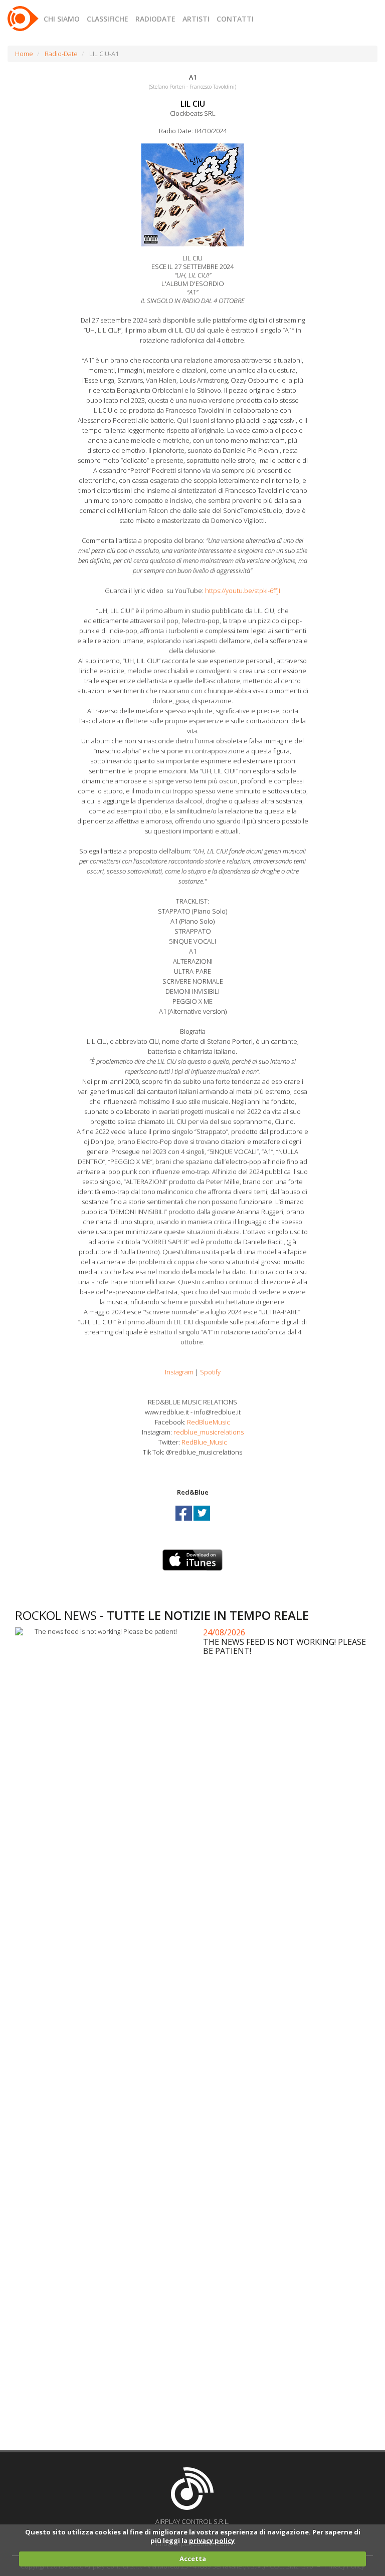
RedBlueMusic (209, 1422)
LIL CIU (193, 104)
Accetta (193, 2558)
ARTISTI (196, 19)
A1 (193, 77)
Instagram (179, 1372)
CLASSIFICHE (108, 19)
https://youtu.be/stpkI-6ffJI (243, 591)
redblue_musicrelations (209, 1432)
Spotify (210, 1372)
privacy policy (212, 2540)
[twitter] (202, 1522)
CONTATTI (235, 19)
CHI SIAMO (62, 19)
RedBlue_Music (204, 1442)
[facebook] (184, 1522)
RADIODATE (155, 19)
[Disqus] (196, 2043)
